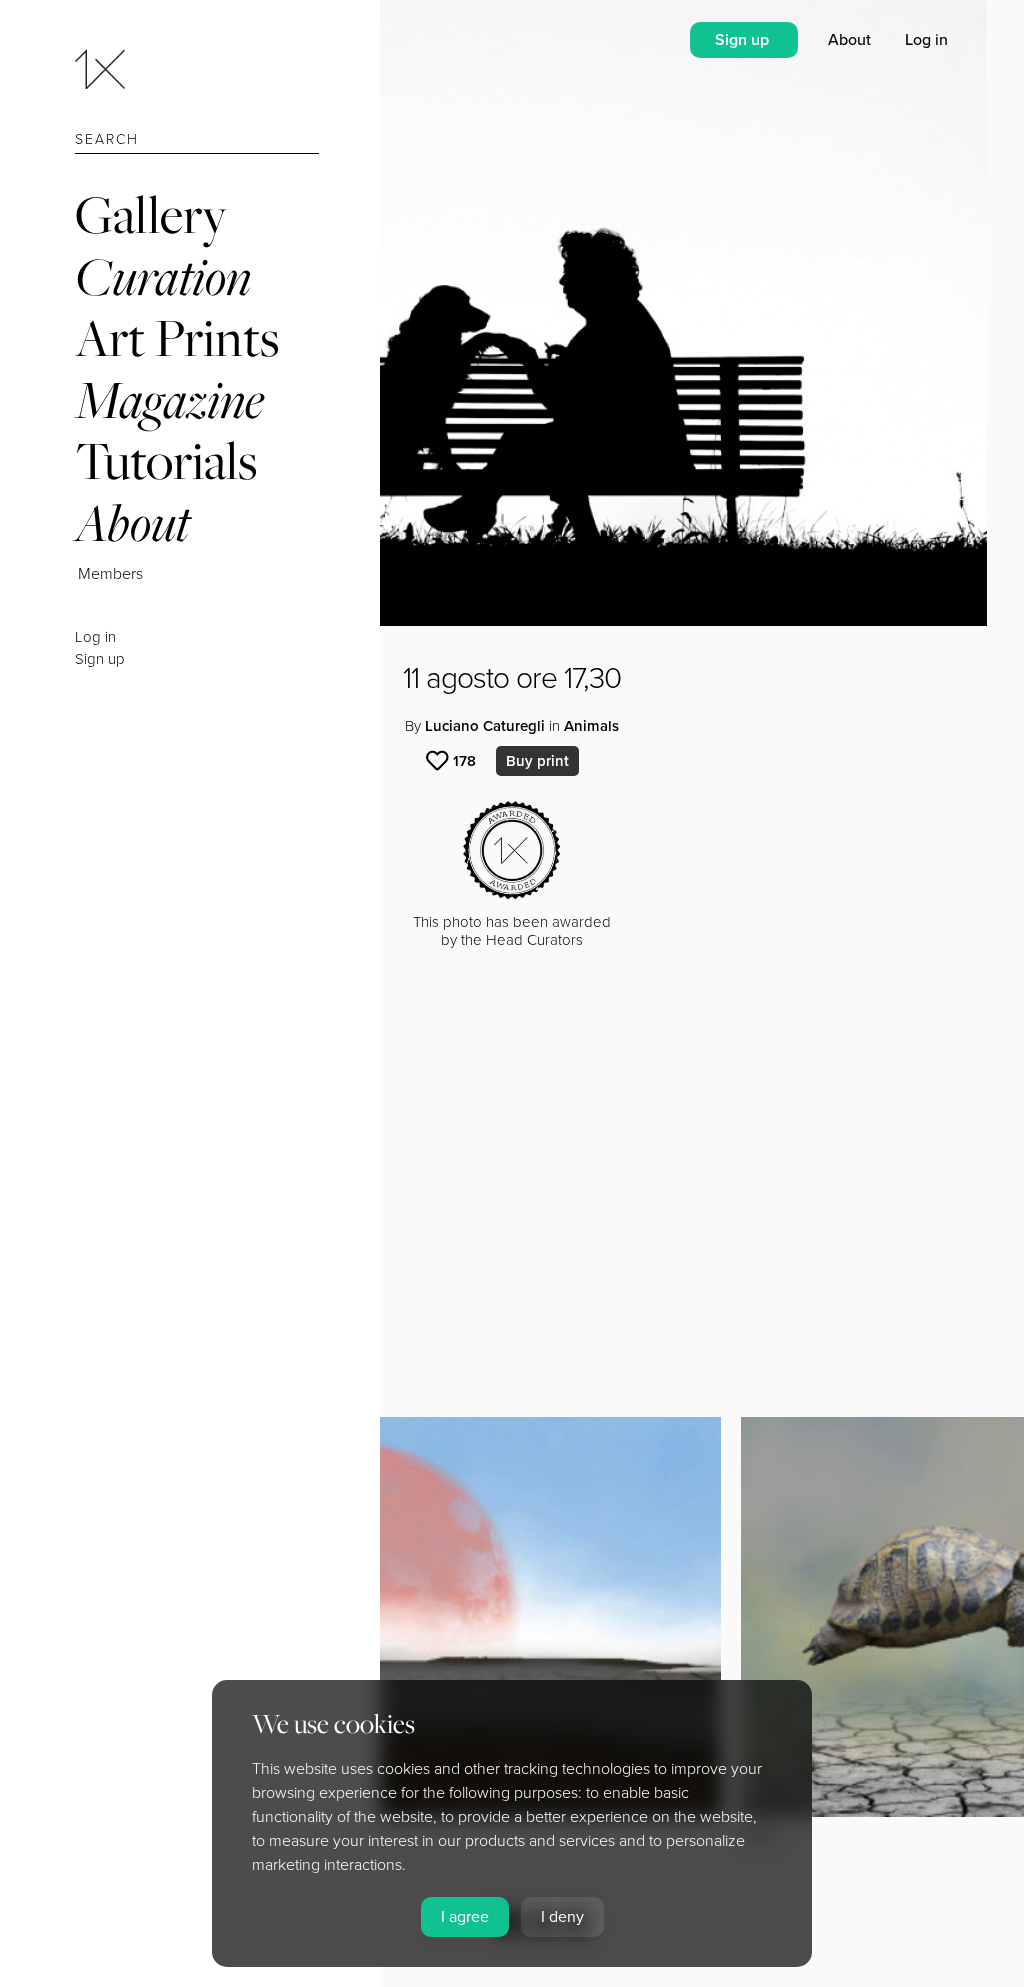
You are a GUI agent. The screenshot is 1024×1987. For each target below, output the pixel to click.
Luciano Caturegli (485, 726)
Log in (95, 637)
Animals (591, 726)
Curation (163, 276)
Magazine (169, 399)
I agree (465, 1917)
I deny (562, 1917)
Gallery (151, 214)
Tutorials (166, 460)
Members (110, 574)
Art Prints (177, 337)
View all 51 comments (183, 1310)
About (132, 522)
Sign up (100, 659)
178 (464, 761)
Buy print (537, 761)
